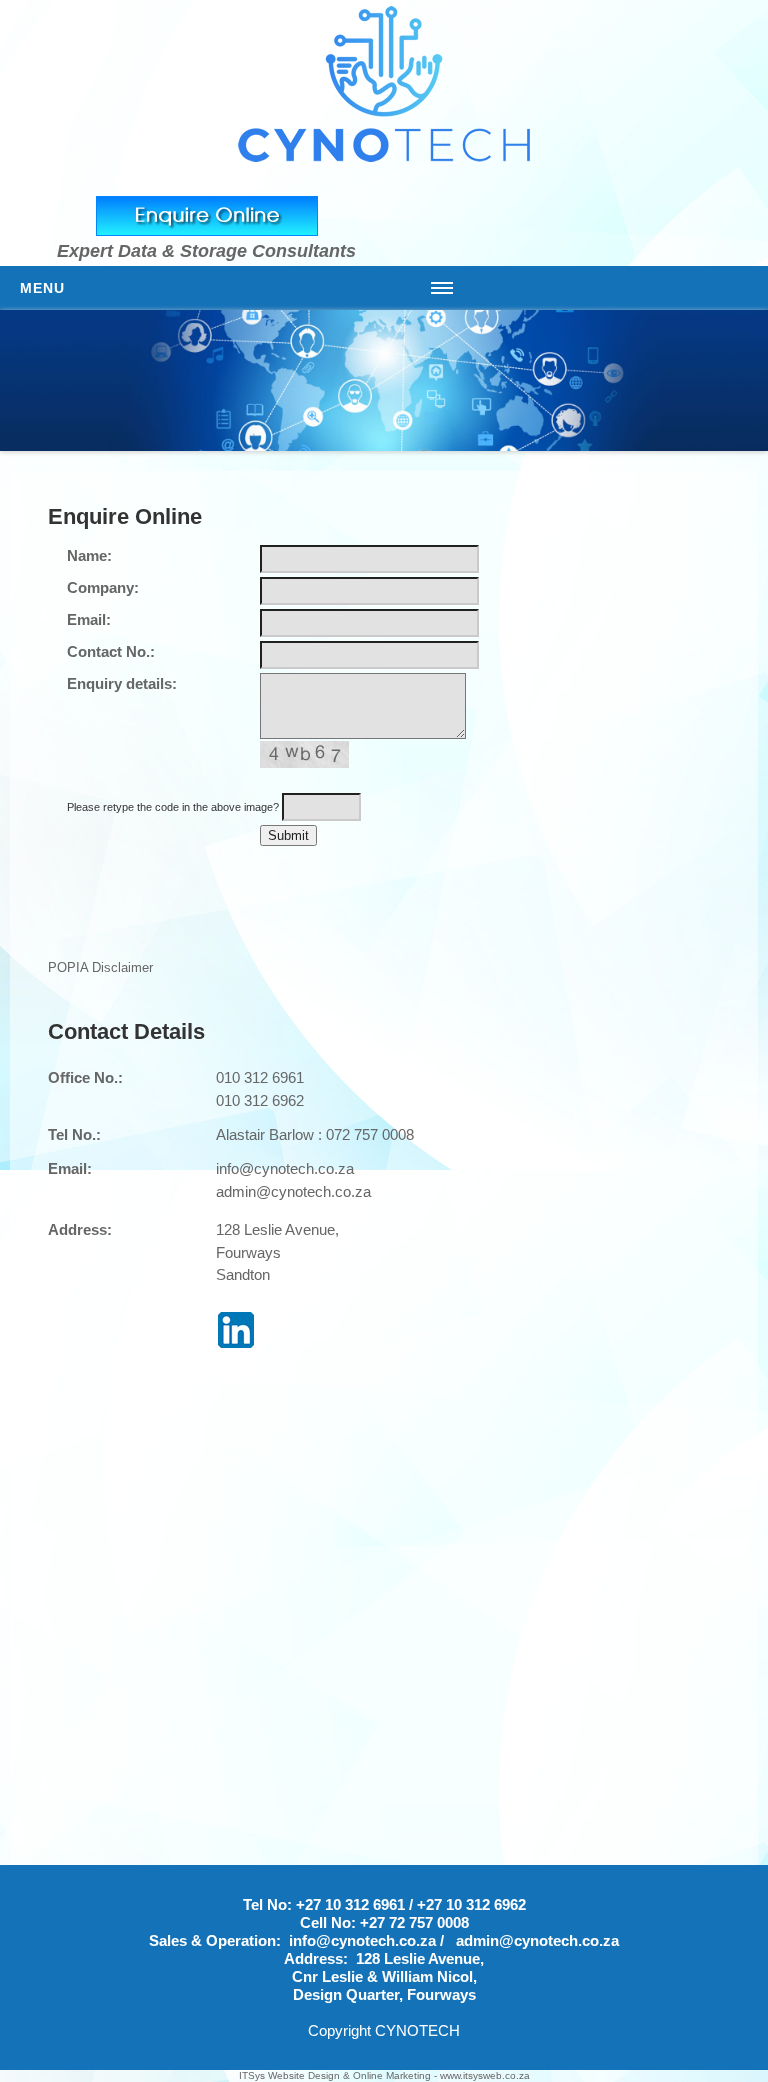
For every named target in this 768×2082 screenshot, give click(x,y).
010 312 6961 (260, 1077)
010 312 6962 (260, 1100)
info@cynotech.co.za (285, 1168)
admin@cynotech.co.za (293, 1191)
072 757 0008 (370, 1134)
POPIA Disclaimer (100, 967)
